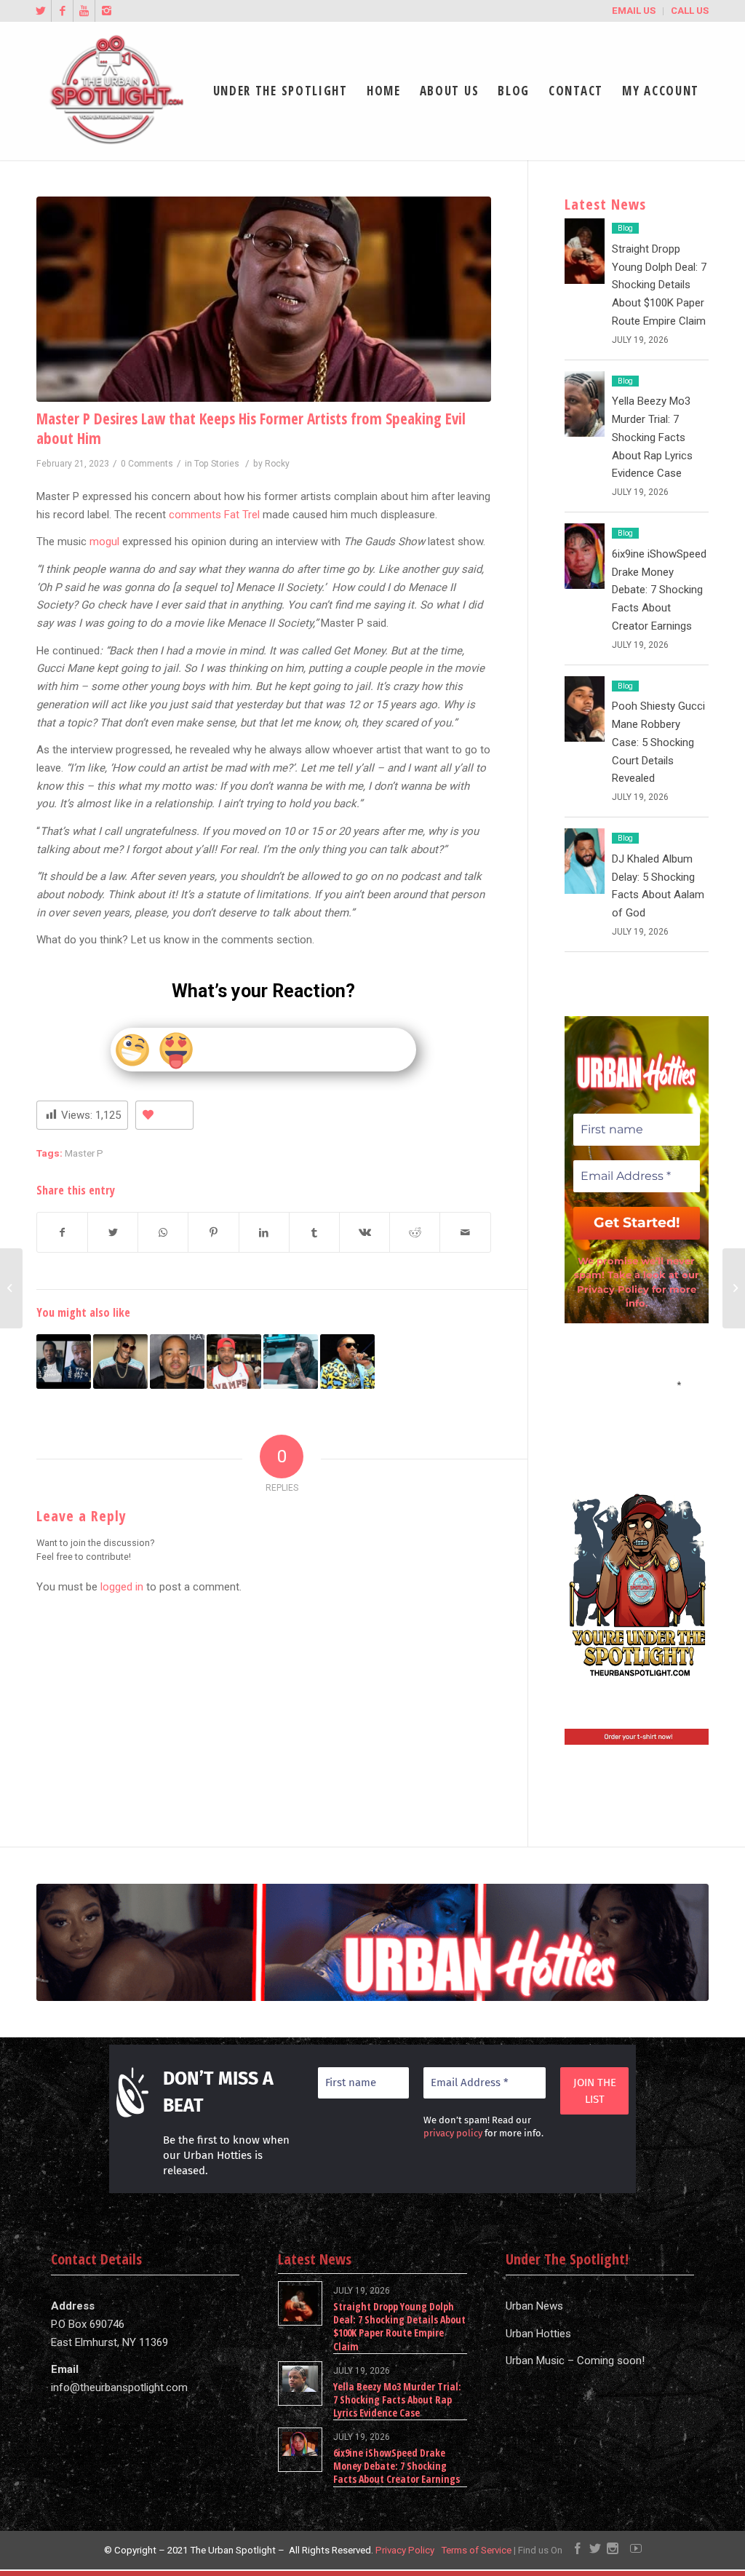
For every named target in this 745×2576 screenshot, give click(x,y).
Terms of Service (476, 2550)
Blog (625, 228)
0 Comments (147, 464)
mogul (104, 542)
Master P (84, 1153)
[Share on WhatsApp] (163, 1233)
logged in (122, 1587)
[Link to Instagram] (106, 11)
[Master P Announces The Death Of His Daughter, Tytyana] (347, 1362)
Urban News (534, 2306)
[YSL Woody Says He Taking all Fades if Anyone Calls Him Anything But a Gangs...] (11, 1288)
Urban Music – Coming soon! (575, 2361)
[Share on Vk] (364, 1233)
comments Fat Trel (214, 515)
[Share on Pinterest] (213, 1233)
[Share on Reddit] (415, 1233)
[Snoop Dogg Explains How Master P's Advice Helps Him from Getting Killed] (120, 1362)
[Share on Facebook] (62, 1233)
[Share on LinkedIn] (264, 1233)
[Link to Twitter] (40, 11)
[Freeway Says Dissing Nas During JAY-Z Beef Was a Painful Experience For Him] (734, 1288)
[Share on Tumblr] (314, 1233)
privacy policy (453, 2133)
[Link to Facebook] (62, 11)
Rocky (277, 464)
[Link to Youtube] (84, 11)
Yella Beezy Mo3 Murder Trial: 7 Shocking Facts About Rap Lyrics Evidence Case (652, 437)
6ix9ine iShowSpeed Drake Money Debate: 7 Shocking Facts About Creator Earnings (659, 590)
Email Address (637, 1384)
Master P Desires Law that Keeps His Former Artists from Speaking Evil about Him (251, 428)
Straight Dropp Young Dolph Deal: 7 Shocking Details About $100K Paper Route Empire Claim (659, 285)
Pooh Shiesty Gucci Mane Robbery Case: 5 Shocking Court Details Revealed (658, 742)
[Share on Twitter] (113, 1233)
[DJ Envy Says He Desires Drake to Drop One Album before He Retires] (177, 1362)
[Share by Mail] (465, 1233)
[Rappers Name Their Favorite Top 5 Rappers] (64, 1362)
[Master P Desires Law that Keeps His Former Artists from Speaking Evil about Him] (264, 299)
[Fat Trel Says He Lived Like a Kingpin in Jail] (291, 1362)
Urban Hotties (538, 2334)
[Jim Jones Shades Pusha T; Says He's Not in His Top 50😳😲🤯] (234, 1362)
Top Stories (217, 464)
